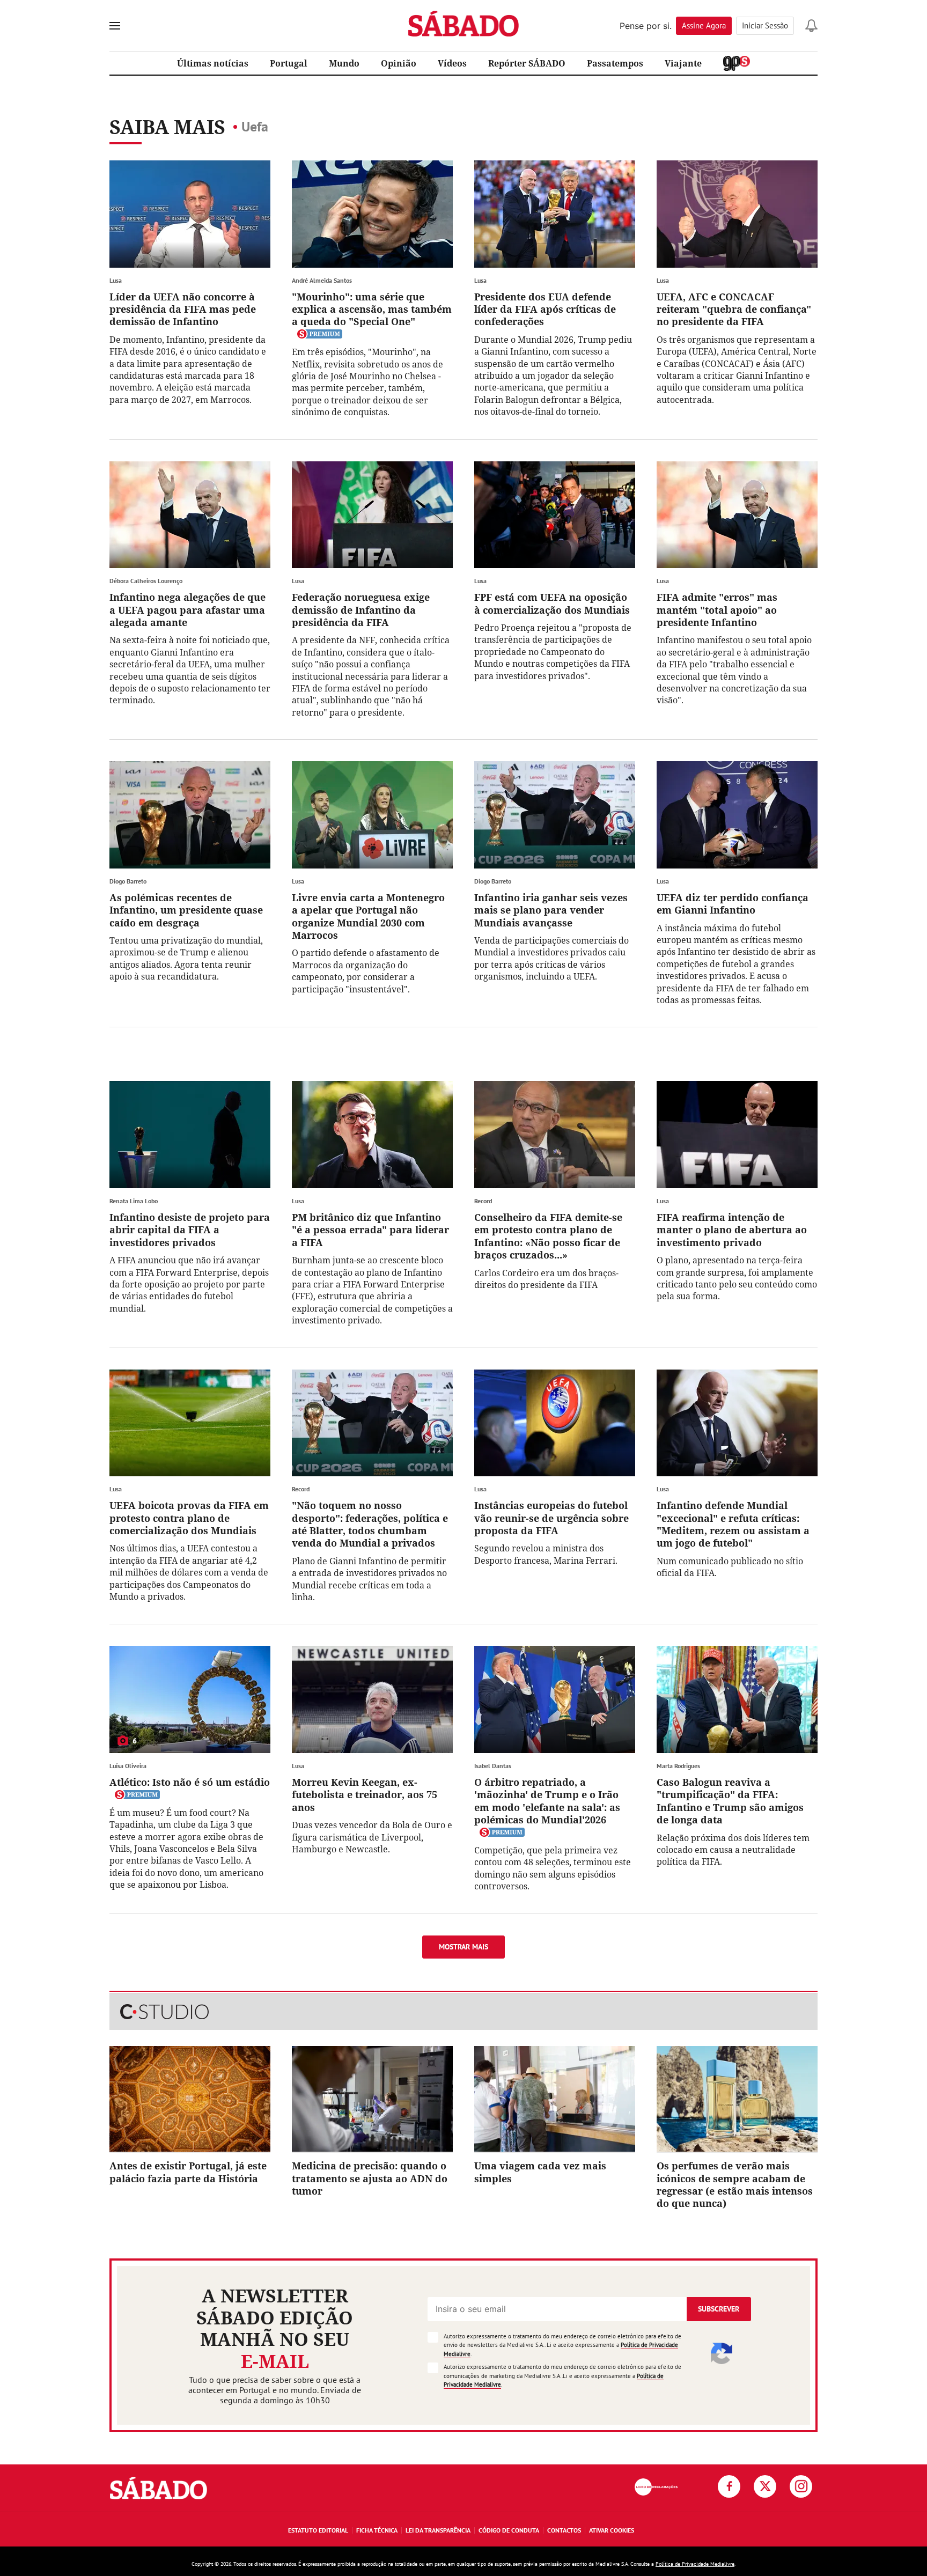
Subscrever (719, 2309)
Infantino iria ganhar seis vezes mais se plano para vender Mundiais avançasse (551, 910)
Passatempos (615, 63)
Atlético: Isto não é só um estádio (190, 1782)
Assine (704, 25)
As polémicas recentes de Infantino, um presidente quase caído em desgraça (186, 910)
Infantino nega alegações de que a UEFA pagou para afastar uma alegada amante (187, 610)
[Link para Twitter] (765, 2486)
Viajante (683, 63)
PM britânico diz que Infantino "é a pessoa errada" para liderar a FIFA (370, 1230)
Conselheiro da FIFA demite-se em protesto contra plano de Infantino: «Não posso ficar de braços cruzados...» (548, 1236)
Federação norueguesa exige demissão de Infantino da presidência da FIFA (361, 610)
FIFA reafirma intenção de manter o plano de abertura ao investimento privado (732, 1230)
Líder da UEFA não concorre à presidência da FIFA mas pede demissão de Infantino (183, 309)
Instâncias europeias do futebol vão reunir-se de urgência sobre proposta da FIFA (551, 1518)
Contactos (564, 2530)
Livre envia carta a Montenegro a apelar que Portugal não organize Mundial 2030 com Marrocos (368, 916)
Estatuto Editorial (318, 2530)
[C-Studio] (464, 2012)
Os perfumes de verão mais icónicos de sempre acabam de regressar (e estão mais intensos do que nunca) (735, 2184)
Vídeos (452, 63)
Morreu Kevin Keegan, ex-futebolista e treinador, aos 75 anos (365, 1795)
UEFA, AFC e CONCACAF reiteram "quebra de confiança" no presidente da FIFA (734, 309)
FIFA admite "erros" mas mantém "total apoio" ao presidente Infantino (717, 610)
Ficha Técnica (377, 2530)
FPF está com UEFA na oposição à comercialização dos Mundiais (552, 603)
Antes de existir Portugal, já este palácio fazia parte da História (188, 2172)
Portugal (289, 63)
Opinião (399, 63)
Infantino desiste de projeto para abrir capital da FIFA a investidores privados (190, 1230)
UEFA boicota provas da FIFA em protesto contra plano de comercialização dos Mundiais (189, 1518)
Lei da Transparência (438, 2530)
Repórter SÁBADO (527, 63)
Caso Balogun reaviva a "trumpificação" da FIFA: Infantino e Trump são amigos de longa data (730, 1801)
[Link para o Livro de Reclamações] (656, 2487)
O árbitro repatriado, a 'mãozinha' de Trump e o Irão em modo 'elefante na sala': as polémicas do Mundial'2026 (547, 1801)
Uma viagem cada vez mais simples (540, 2172)
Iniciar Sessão (765, 25)
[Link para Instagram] (801, 2486)
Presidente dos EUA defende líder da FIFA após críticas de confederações (545, 309)
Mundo (344, 63)
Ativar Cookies (612, 2530)
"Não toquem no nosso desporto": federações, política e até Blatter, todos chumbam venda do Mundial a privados (370, 1524)
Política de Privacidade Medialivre (695, 2564)
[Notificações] (811, 26)
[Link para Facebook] (729, 2486)
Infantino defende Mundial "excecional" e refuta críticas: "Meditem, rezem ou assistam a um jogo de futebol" (733, 1524)
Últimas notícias (213, 63)
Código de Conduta (509, 2530)
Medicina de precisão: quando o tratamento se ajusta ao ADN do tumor (370, 2178)
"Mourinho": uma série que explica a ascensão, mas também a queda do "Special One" (372, 309)
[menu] (115, 26)
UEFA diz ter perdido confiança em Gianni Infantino (733, 904)
